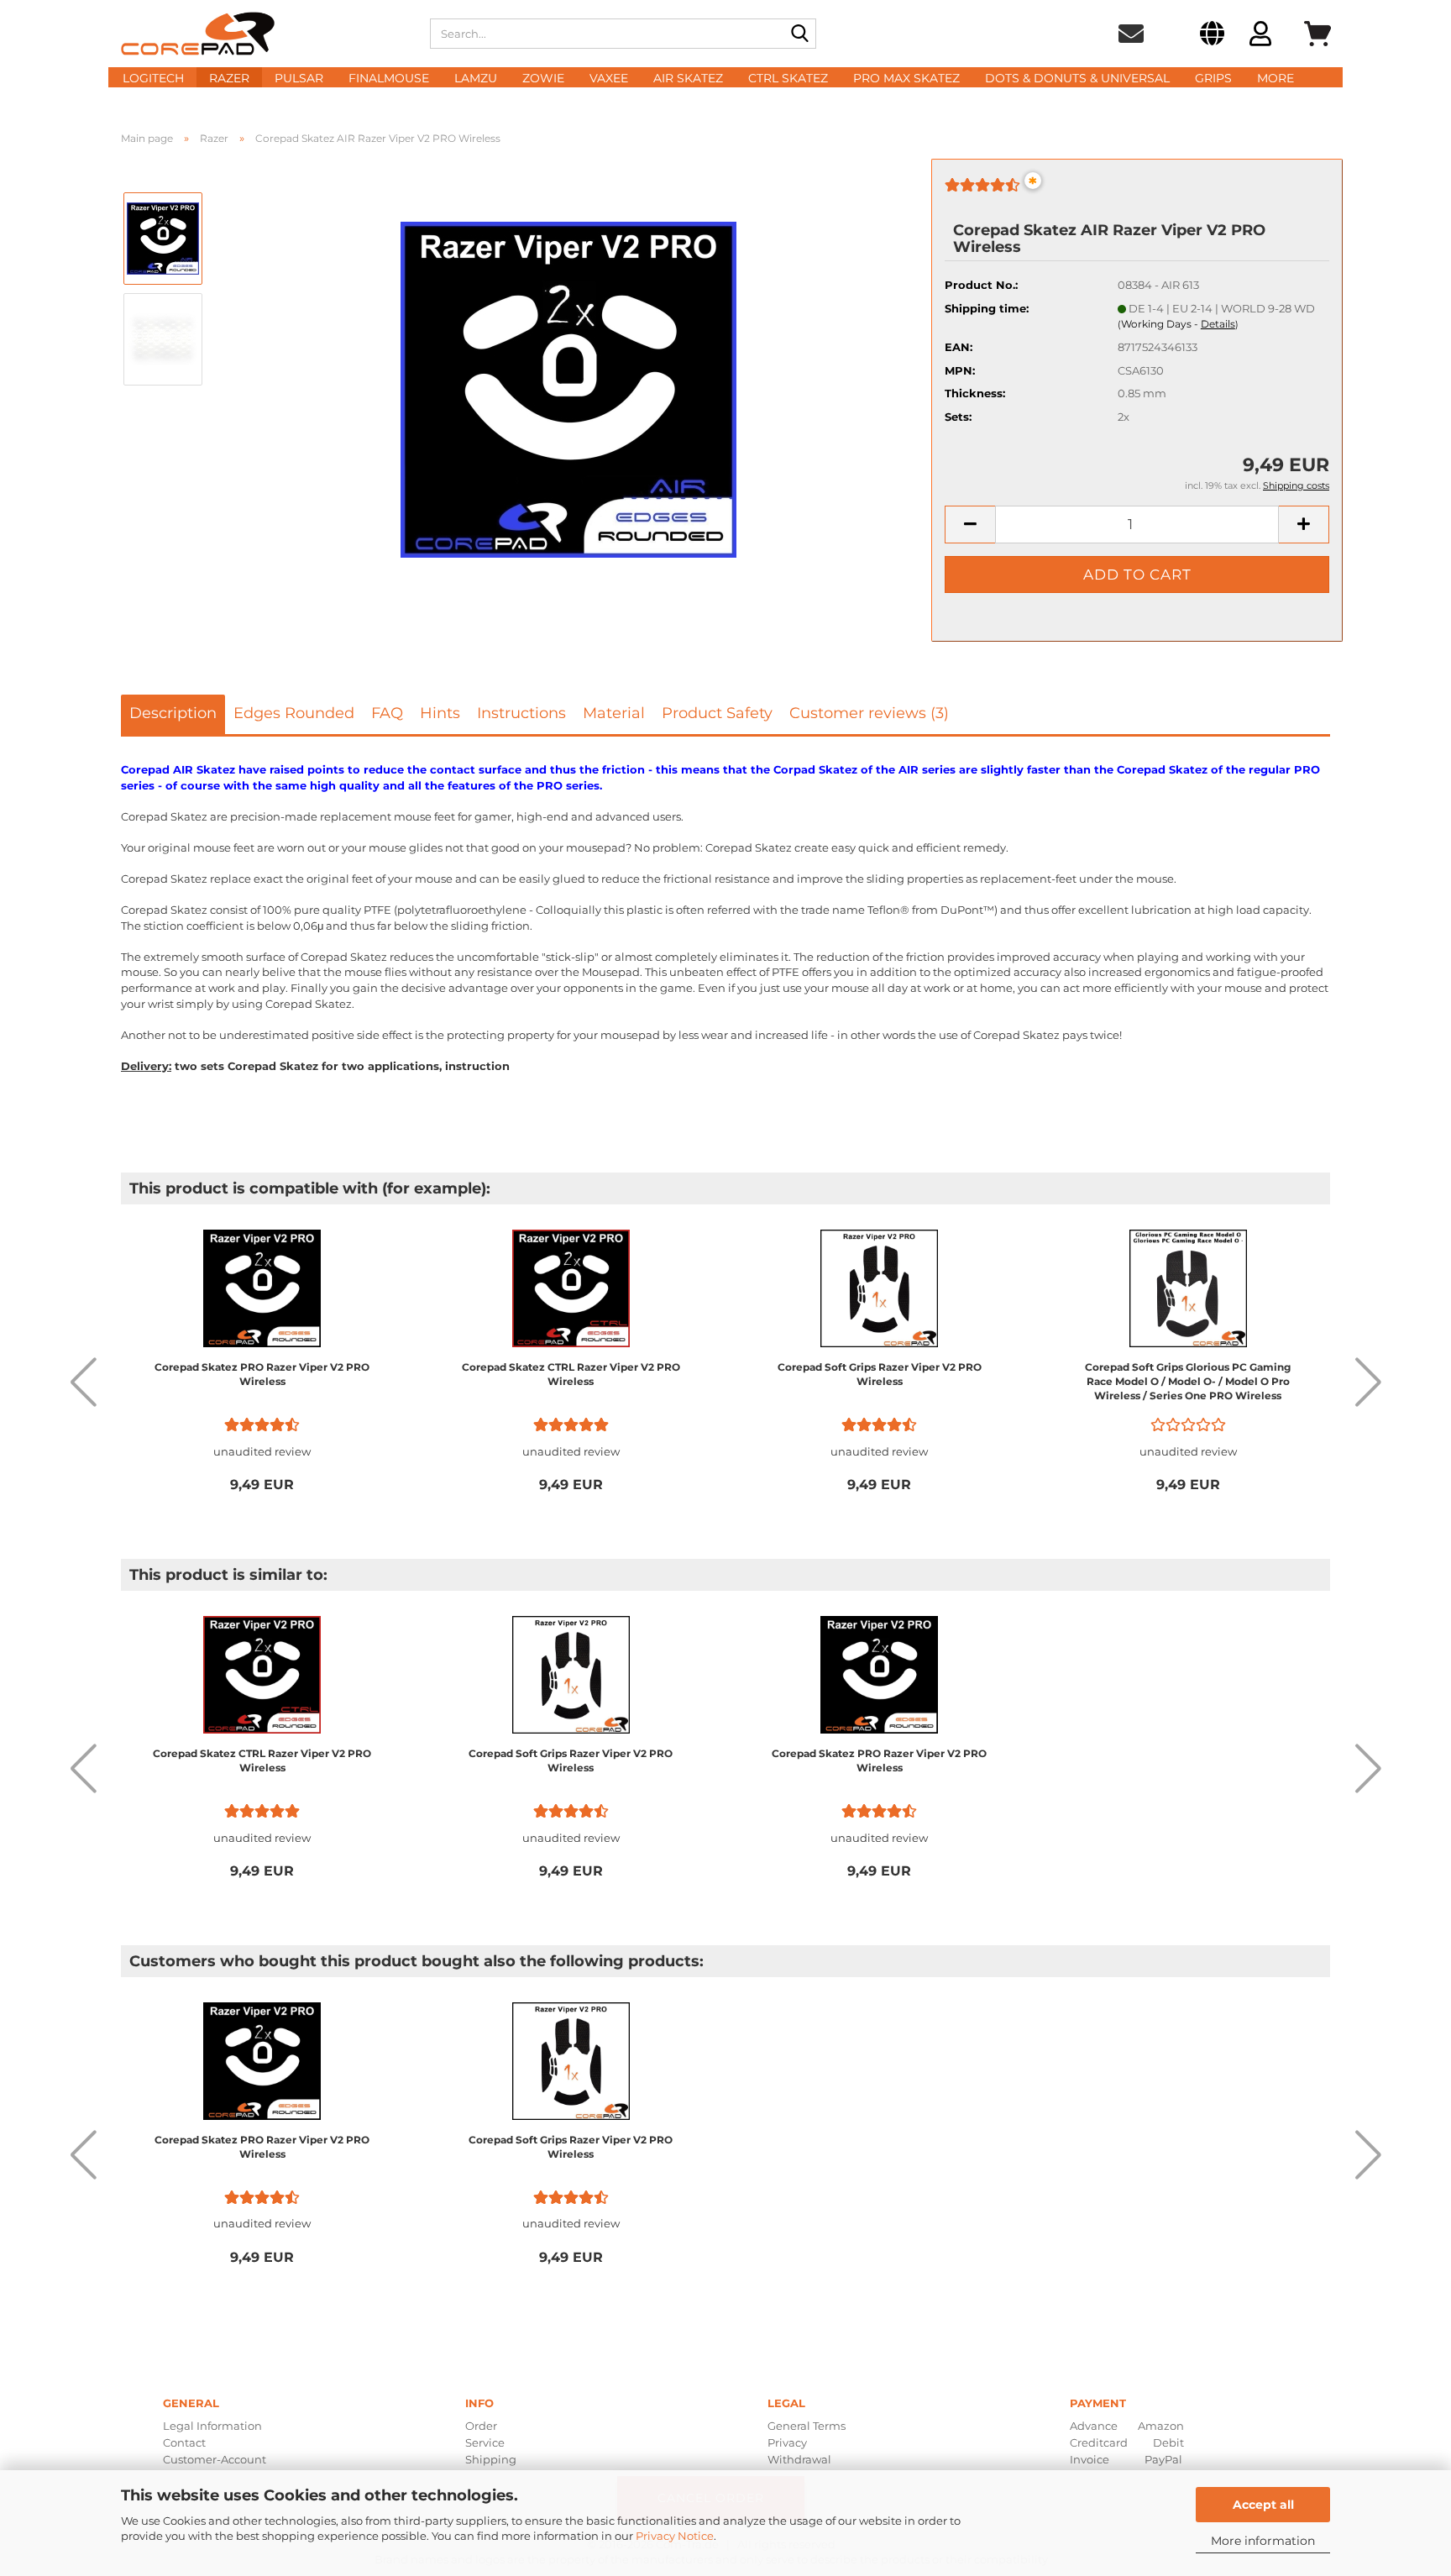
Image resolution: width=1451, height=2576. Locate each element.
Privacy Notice (675, 2536)
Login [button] (1260, 36)
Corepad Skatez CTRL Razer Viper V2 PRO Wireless (571, 1374)
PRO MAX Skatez (906, 78)
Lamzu (476, 78)
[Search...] (800, 34)
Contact (184, 2442)
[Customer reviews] (982, 191)
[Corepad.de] (263, 34)
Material (614, 713)
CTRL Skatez (788, 78)
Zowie (543, 78)
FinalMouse (389, 78)
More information (1263, 2541)
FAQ (387, 713)
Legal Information (212, 2426)
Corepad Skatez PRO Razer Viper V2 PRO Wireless (262, 1374)
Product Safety (717, 713)
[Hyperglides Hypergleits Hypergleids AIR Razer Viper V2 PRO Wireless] (568, 388)
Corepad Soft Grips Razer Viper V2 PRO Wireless (880, 1374)
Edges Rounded (294, 713)
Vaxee (609, 78)
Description (173, 713)
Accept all (1263, 2505)
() (1178, 324)
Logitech (153, 78)
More (1276, 78)
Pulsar (299, 78)
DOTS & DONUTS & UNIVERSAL (1077, 78)
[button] (1212, 36)
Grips (1213, 78)
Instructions (521, 713)
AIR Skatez (688, 78)
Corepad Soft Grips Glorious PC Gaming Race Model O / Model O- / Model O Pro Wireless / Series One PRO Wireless (1188, 1381)
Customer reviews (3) (869, 713)
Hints (440, 713)
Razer (229, 78)
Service (485, 2442)
